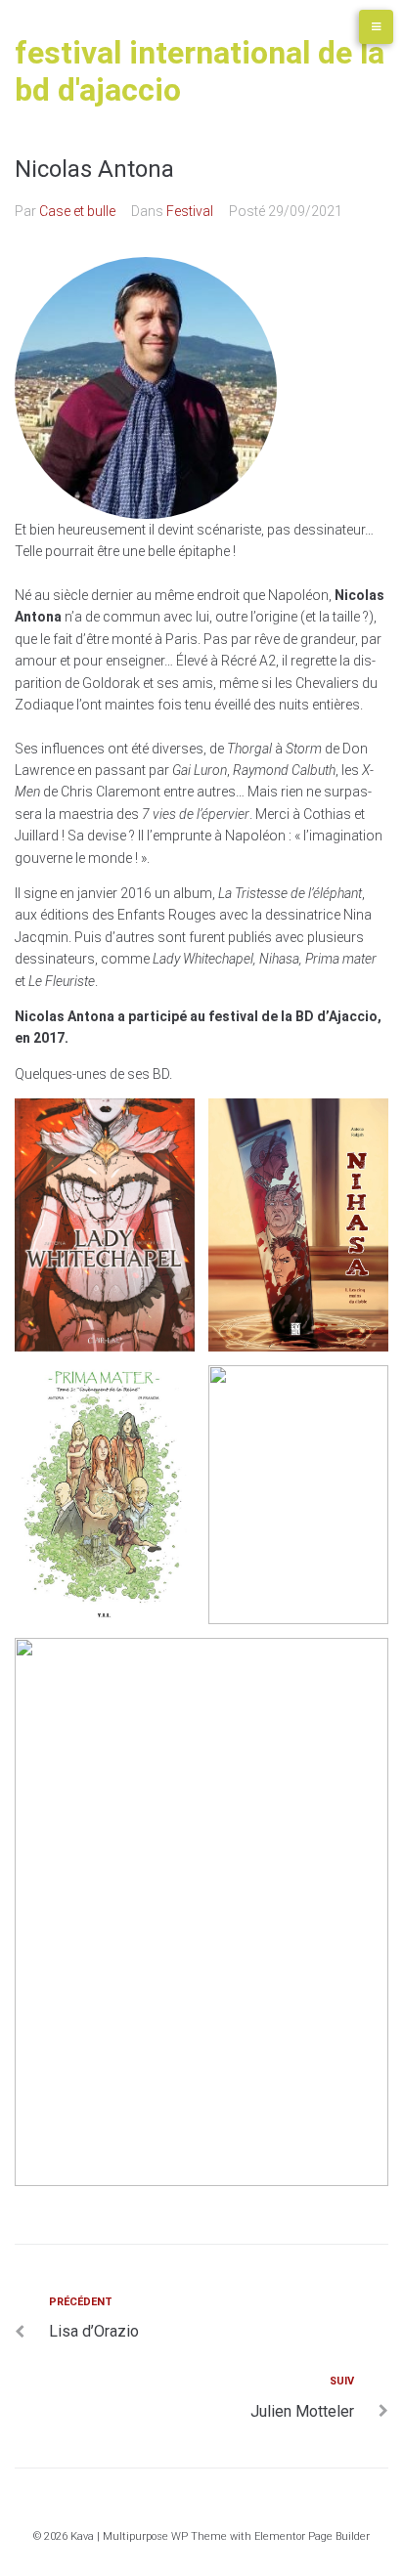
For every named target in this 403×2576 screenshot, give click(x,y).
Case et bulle (77, 211)
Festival (190, 211)
